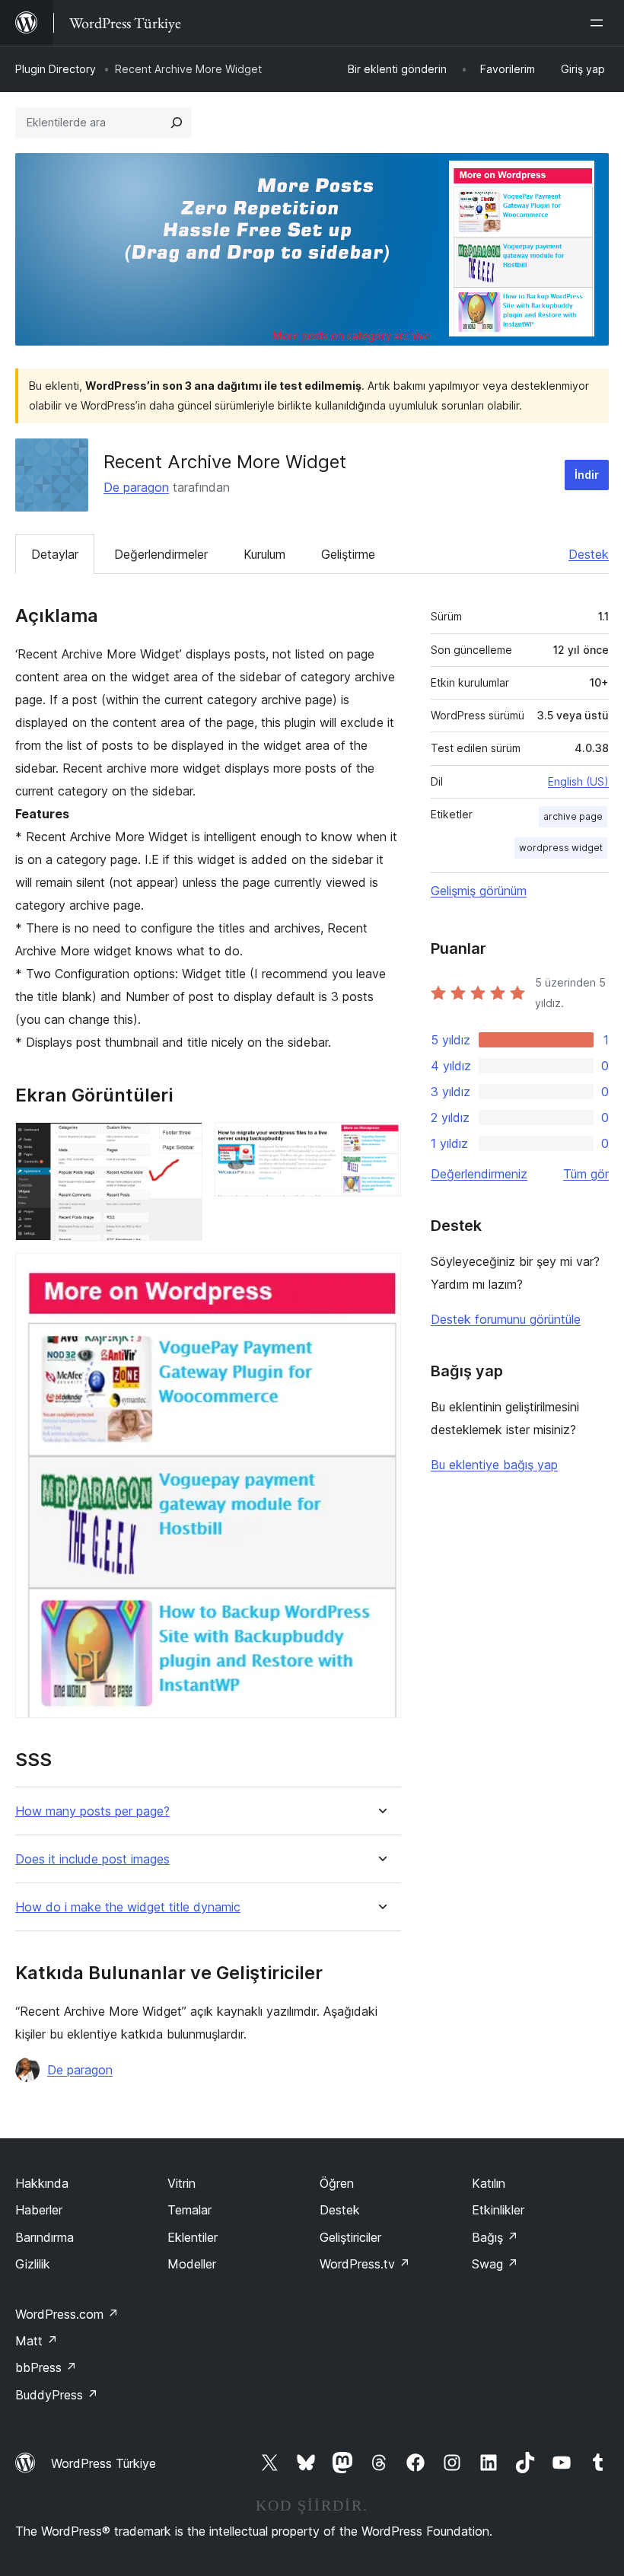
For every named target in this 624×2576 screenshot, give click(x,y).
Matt (37, 2341)
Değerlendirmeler (161, 554)
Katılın (489, 2183)
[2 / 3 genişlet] (380, 1143)
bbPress (46, 2367)
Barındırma (45, 2237)
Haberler (39, 2210)
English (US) (578, 781)
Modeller (192, 2264)
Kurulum (264, 554)
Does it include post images (92, 1859)
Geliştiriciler (350, 2237)
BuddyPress (57, 2395)
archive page (573, 816)
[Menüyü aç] (600, 23)
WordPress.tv (365, 2264)
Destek (589, 554)
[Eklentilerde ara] (177, 123)
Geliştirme (348, 554)
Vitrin (181, 2183)
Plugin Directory (56, 69)
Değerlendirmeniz (479, 1174)
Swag (495, 2264)
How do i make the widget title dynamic (128, 1907)
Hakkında (42, 2183)
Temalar (189, 2210)
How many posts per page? (92, 1811)
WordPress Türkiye (103, 2463)
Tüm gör (586, 1174)
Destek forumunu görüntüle (506, 1319)
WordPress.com (67, 2314)
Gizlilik (33, 2264)
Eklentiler (193, 2237)
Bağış (495, 2237)
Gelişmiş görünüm (479, 891)
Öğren (337, 2183)
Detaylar (55, 554)
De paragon (136, 487)
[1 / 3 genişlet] (182, 1143)
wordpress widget (561, 848)
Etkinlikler (498, 2210)
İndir (587, 475)
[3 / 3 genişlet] (380, 1274)
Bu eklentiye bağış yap (494, 1465)
